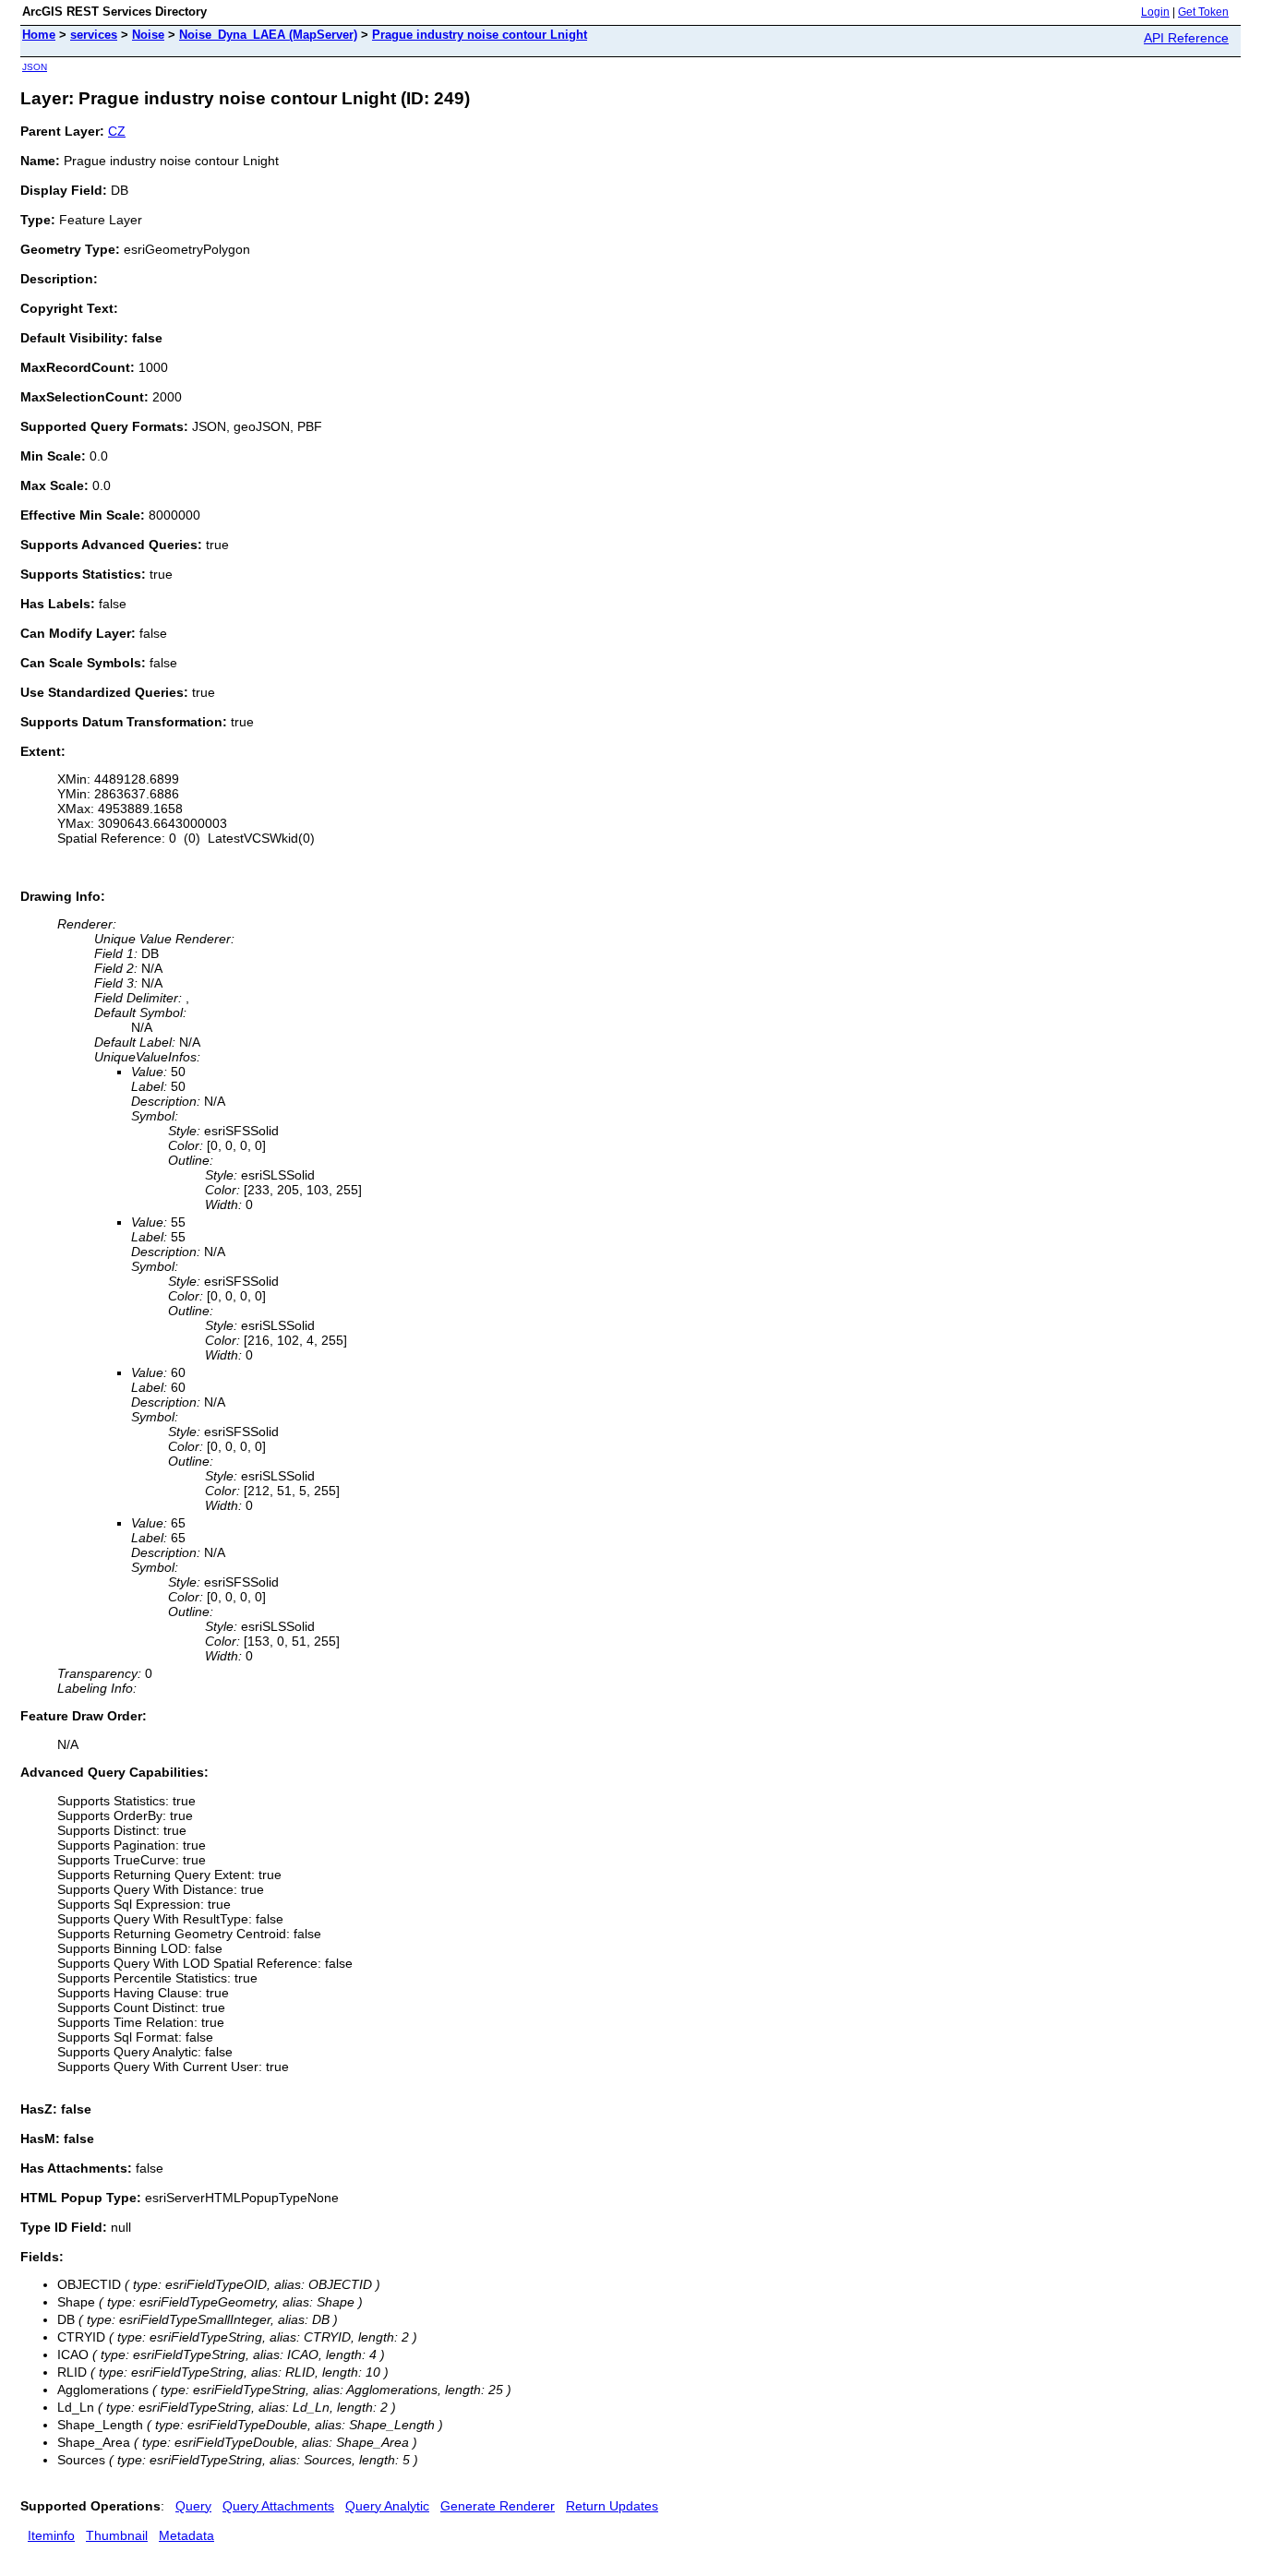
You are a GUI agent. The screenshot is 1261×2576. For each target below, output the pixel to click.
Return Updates (612, 2506)
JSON (35, 67)
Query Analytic (387, 2506)
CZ (117, 131)
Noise (148, 35)
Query (193, 2506)
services (94, 35)
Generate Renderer (498, 2506)
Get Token (1203, 12)
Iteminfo (51, 2535)
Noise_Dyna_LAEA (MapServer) (268, 35)
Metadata (186, 2535)
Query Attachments (278, 2506)
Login (1155, 12)
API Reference (1186, 38)
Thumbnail (117, 2535)
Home (39, 35)
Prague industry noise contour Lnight (480, 35)
